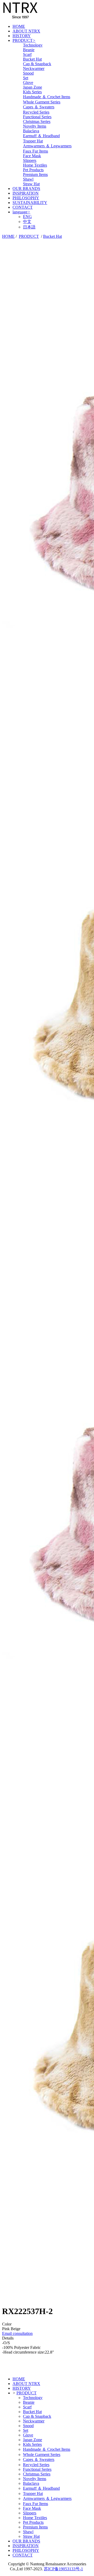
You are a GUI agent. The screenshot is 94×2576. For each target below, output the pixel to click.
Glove (28, 83)
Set (26, 78)
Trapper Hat (33, 141)
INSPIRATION (26, 193)
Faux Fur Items (36, 151)
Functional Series (37, 117)
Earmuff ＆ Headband (41, 136)
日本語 (29, 227)
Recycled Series (36, 112)
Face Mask (32, 156)
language (21, 212)
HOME (19, 26)
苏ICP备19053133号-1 (63, 2569)
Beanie (29, 50)
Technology (33, 45)
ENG (27, 217)
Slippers (30, 160)
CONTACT (23, 207)
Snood (28, 73)
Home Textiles (35, 165)
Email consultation (17, 2333)
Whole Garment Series (42, 102)
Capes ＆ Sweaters (39, 107)
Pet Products (33, 170)
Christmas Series (37, 121)
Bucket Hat (32, 59)
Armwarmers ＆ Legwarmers (47, 146)
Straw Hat (31, 184)
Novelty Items (35, 126)
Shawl (28, 179)
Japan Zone (33, 87)
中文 (27, 222)
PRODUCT (24, 40)
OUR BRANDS (26, 189)
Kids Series (32, 92)
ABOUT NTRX (26, 31)
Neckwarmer (34, 68)
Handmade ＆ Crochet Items (47, 97)
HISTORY (22, 36)
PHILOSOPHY (26, 198)
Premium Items (35, 174)
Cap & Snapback (37, 64)
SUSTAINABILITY (30, 203)
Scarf (27, 54)
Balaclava (31, 131)
